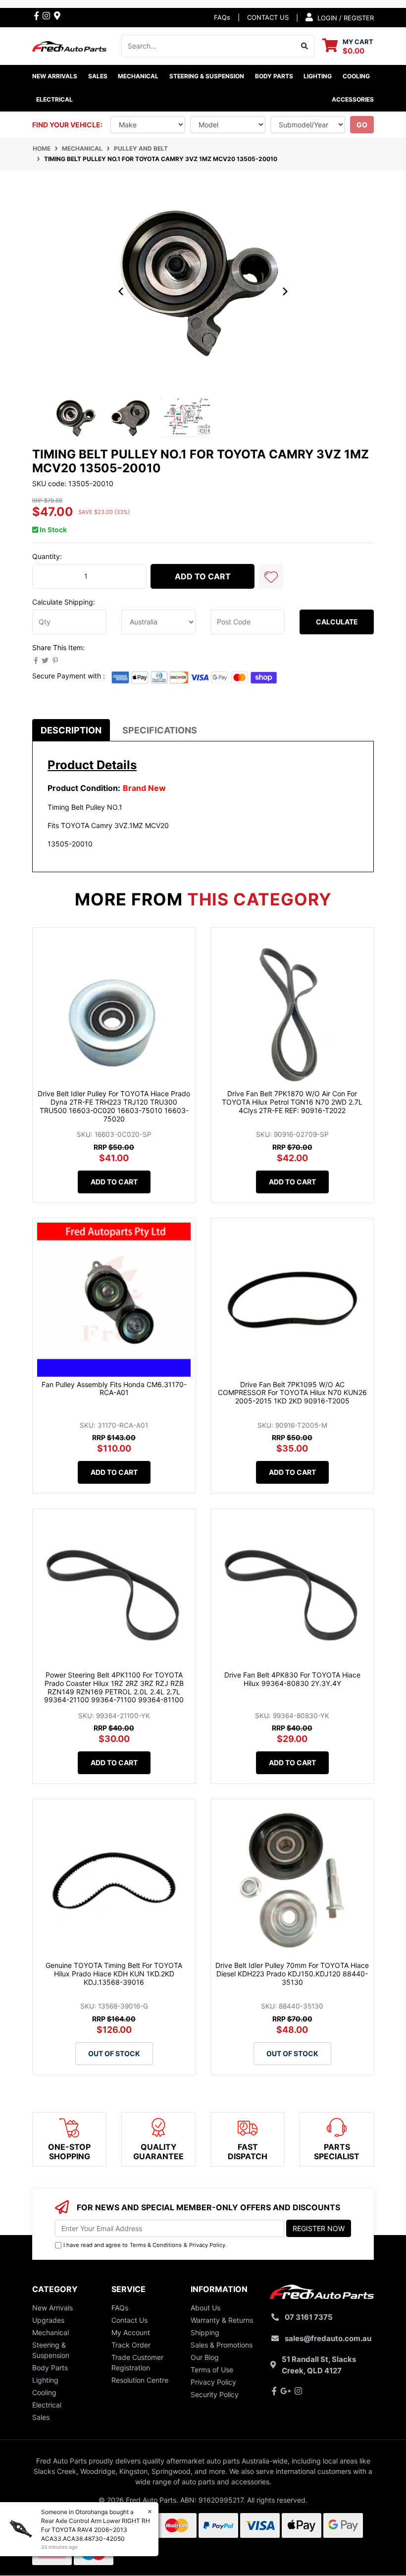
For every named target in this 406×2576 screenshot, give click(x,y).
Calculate (337, 622)
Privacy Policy (207, 2245)
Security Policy (215, 2394)
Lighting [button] (318, 76)
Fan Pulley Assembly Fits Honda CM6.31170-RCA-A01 (114, 1389)
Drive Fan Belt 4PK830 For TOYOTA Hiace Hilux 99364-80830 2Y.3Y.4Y (292, 1679)
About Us (205, 2308)
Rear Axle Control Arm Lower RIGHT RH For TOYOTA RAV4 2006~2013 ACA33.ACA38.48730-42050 (96, 2530)
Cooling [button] (356, 76)
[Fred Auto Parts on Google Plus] (57, 15)
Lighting (45, 2380)
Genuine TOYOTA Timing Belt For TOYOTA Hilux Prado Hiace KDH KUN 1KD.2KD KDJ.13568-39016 (114, 1974)
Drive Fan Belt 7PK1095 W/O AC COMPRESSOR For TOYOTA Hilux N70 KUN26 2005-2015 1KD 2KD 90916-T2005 (292, 1393)
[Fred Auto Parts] (69, 45)
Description (71, 730)
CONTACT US (268, 17)
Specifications (160, 730)
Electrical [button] (54, 99)
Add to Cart (203, 576)
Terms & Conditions (156, 2245)
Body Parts (50, 2368)
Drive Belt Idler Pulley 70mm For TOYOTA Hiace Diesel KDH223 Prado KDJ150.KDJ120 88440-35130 (292, 1974)
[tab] (71, 730)
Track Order (131, 2345)
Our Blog (205, 2357)
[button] (271, 576)
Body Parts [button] (274, 76)
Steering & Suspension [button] (207, 76)
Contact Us (129, 2320)
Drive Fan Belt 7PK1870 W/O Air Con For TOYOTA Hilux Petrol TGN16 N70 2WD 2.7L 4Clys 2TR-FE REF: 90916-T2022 (292, 1102)
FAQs (222, 17)
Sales (41, 2417)
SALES (98, 76)
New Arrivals (55, 76)
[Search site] (305, 46)
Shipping (205, 2332)
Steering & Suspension (51, 2350)
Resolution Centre (140, 2380)
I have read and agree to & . (145, 2245)
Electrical (47, 2405)
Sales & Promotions (222, 2345)
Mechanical (51, 2332)
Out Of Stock (114, 2053)
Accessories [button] (353, 99)
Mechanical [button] (138, 76)
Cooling (44, 2392)
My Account (131, 2332)
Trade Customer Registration (137, 2362)
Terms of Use (212, 2370)
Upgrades (48, 2320)
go (362, 125)
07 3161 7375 (309, 2317)
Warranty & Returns (222, 2320)
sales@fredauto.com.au (328, 2338)
